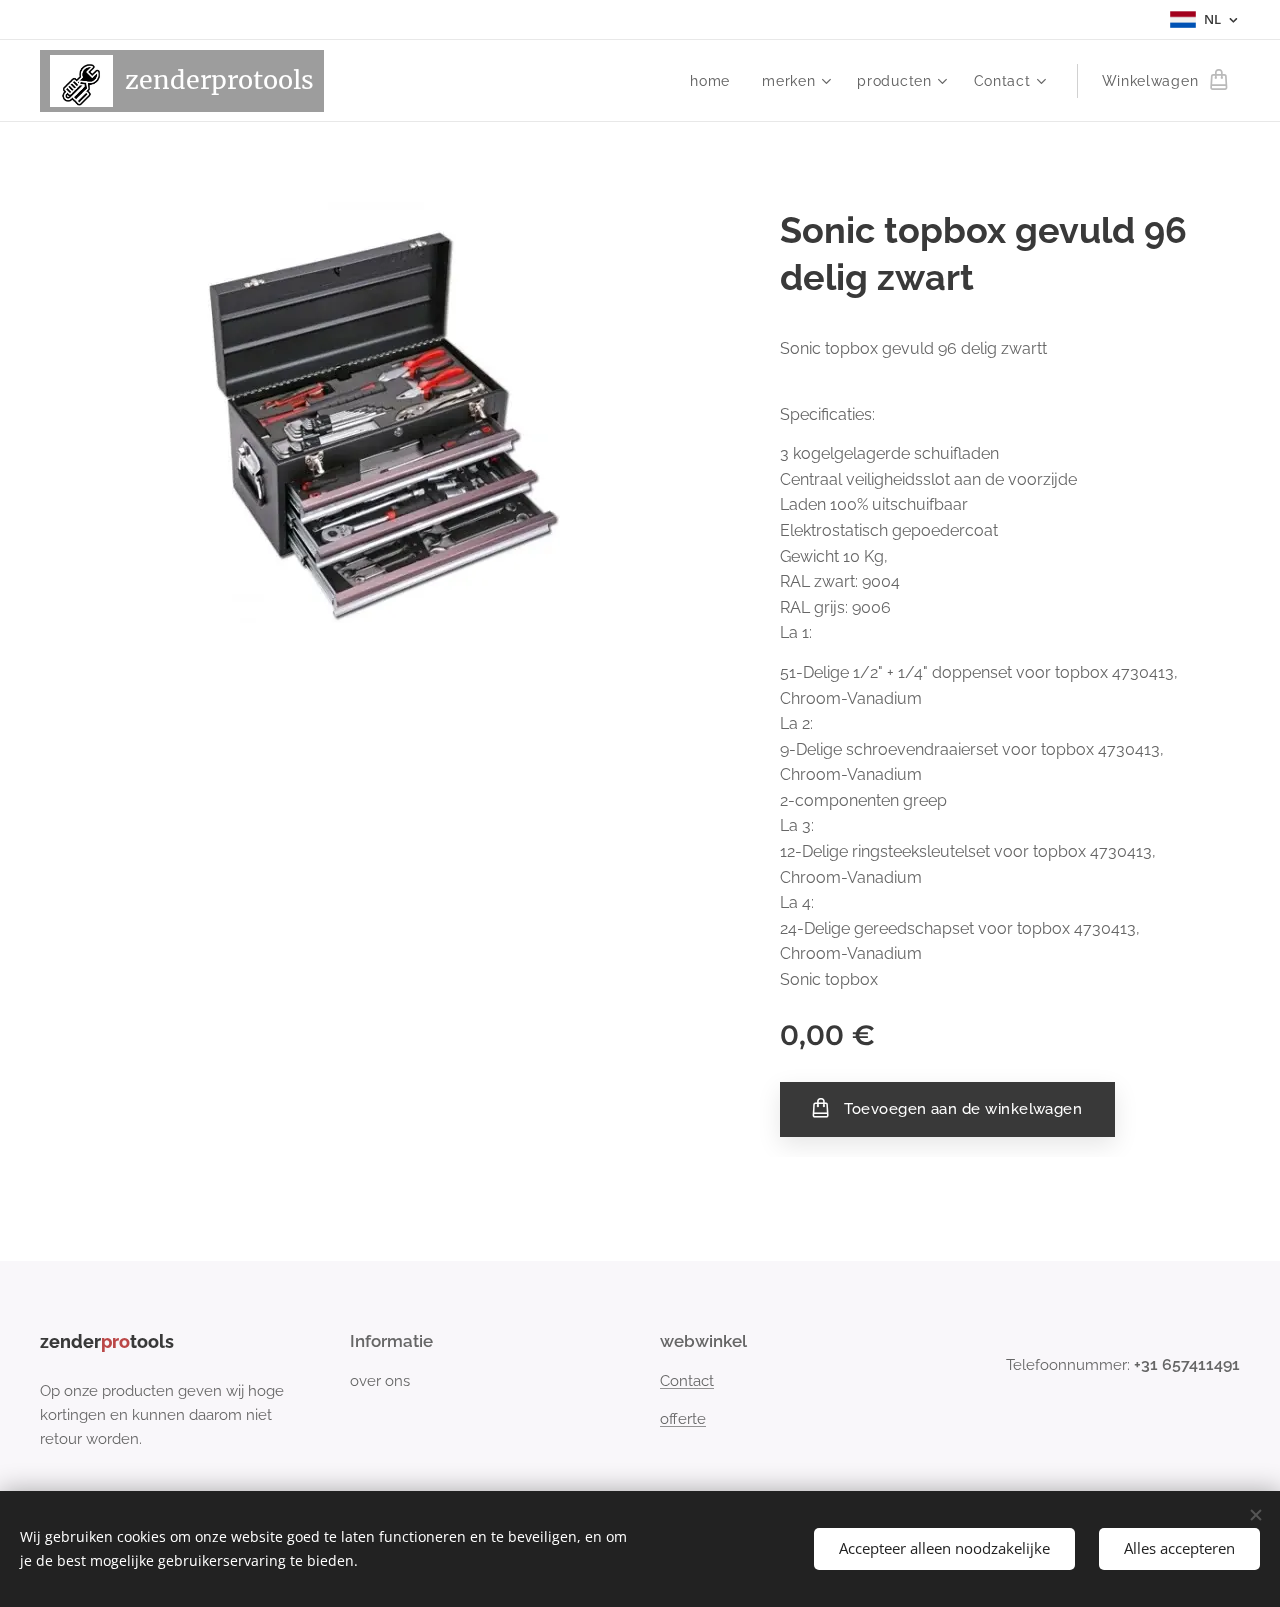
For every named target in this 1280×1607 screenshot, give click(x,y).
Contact (687, 1381)
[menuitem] (715, 81)
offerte (683, 1419)
